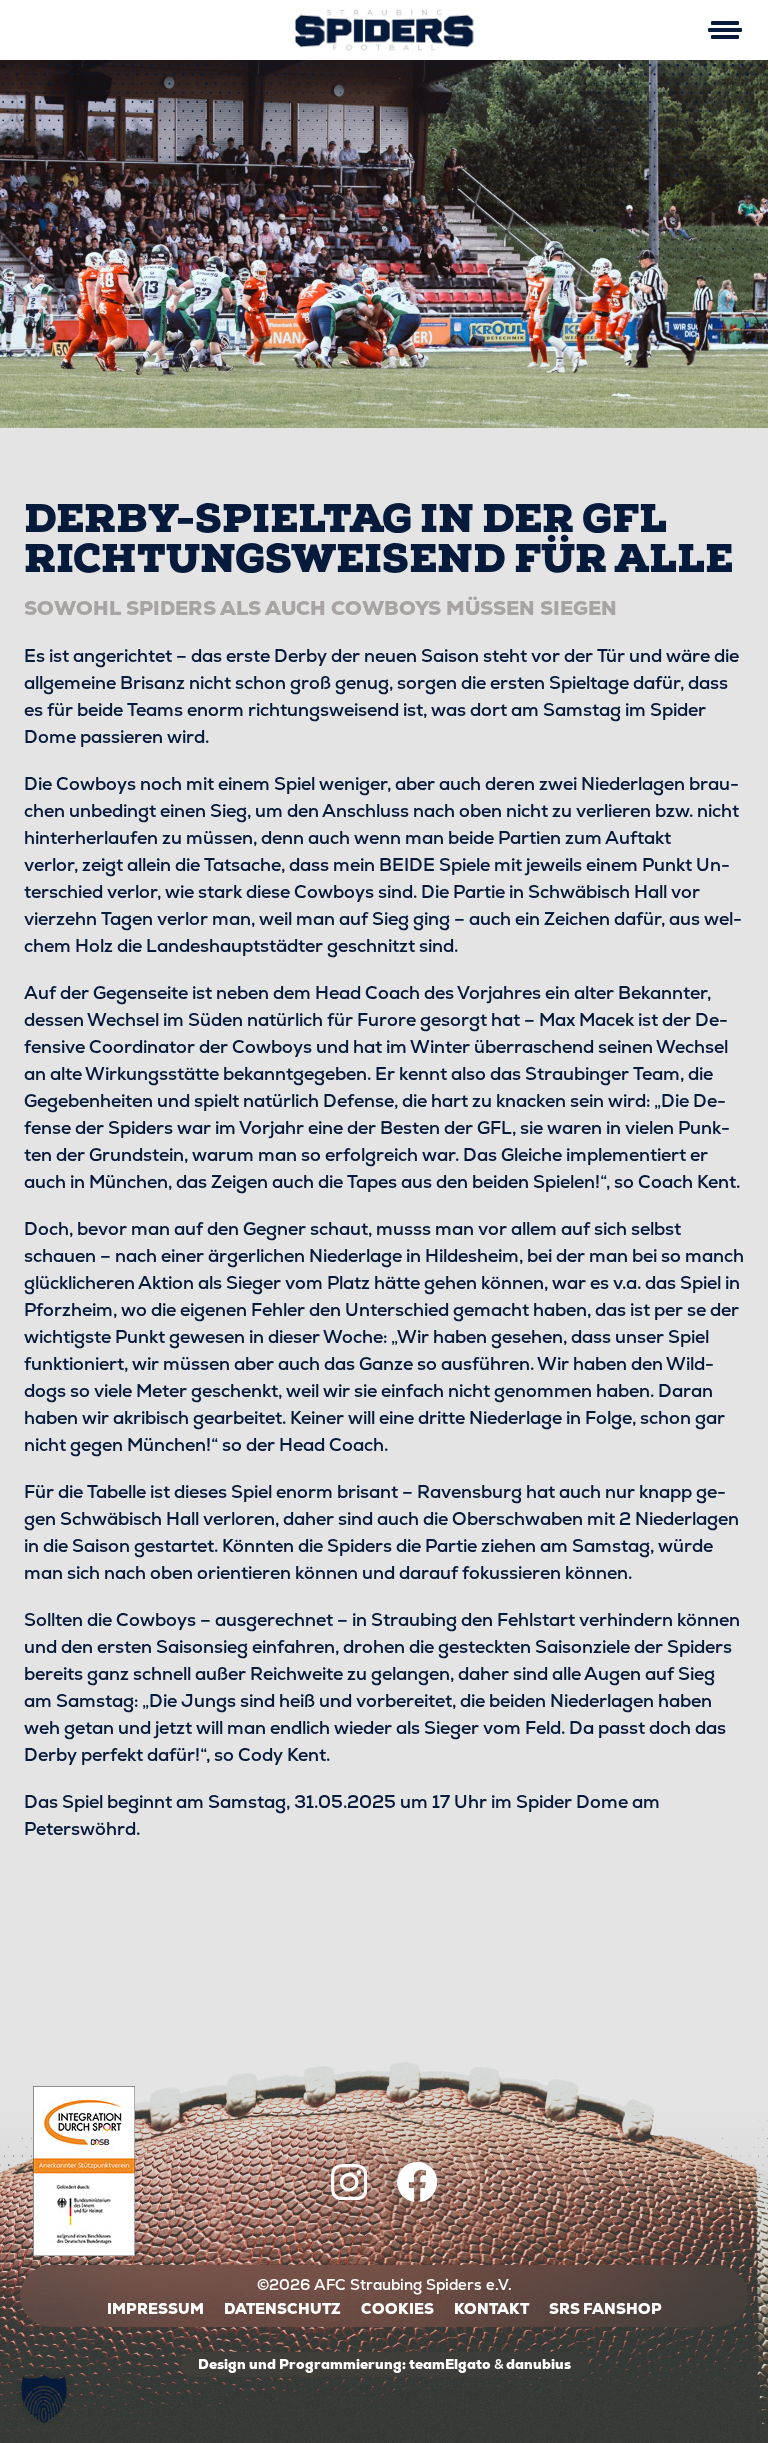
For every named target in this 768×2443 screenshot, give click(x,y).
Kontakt (491, 2308)
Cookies (397, 2308)
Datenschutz (282, 2308)
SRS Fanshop (605, 2308)
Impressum (155, 2308)
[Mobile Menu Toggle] (724, 30)
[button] (44, 2399)
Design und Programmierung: (302, 2364)
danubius (538, 2364)
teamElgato (450, 2364)
